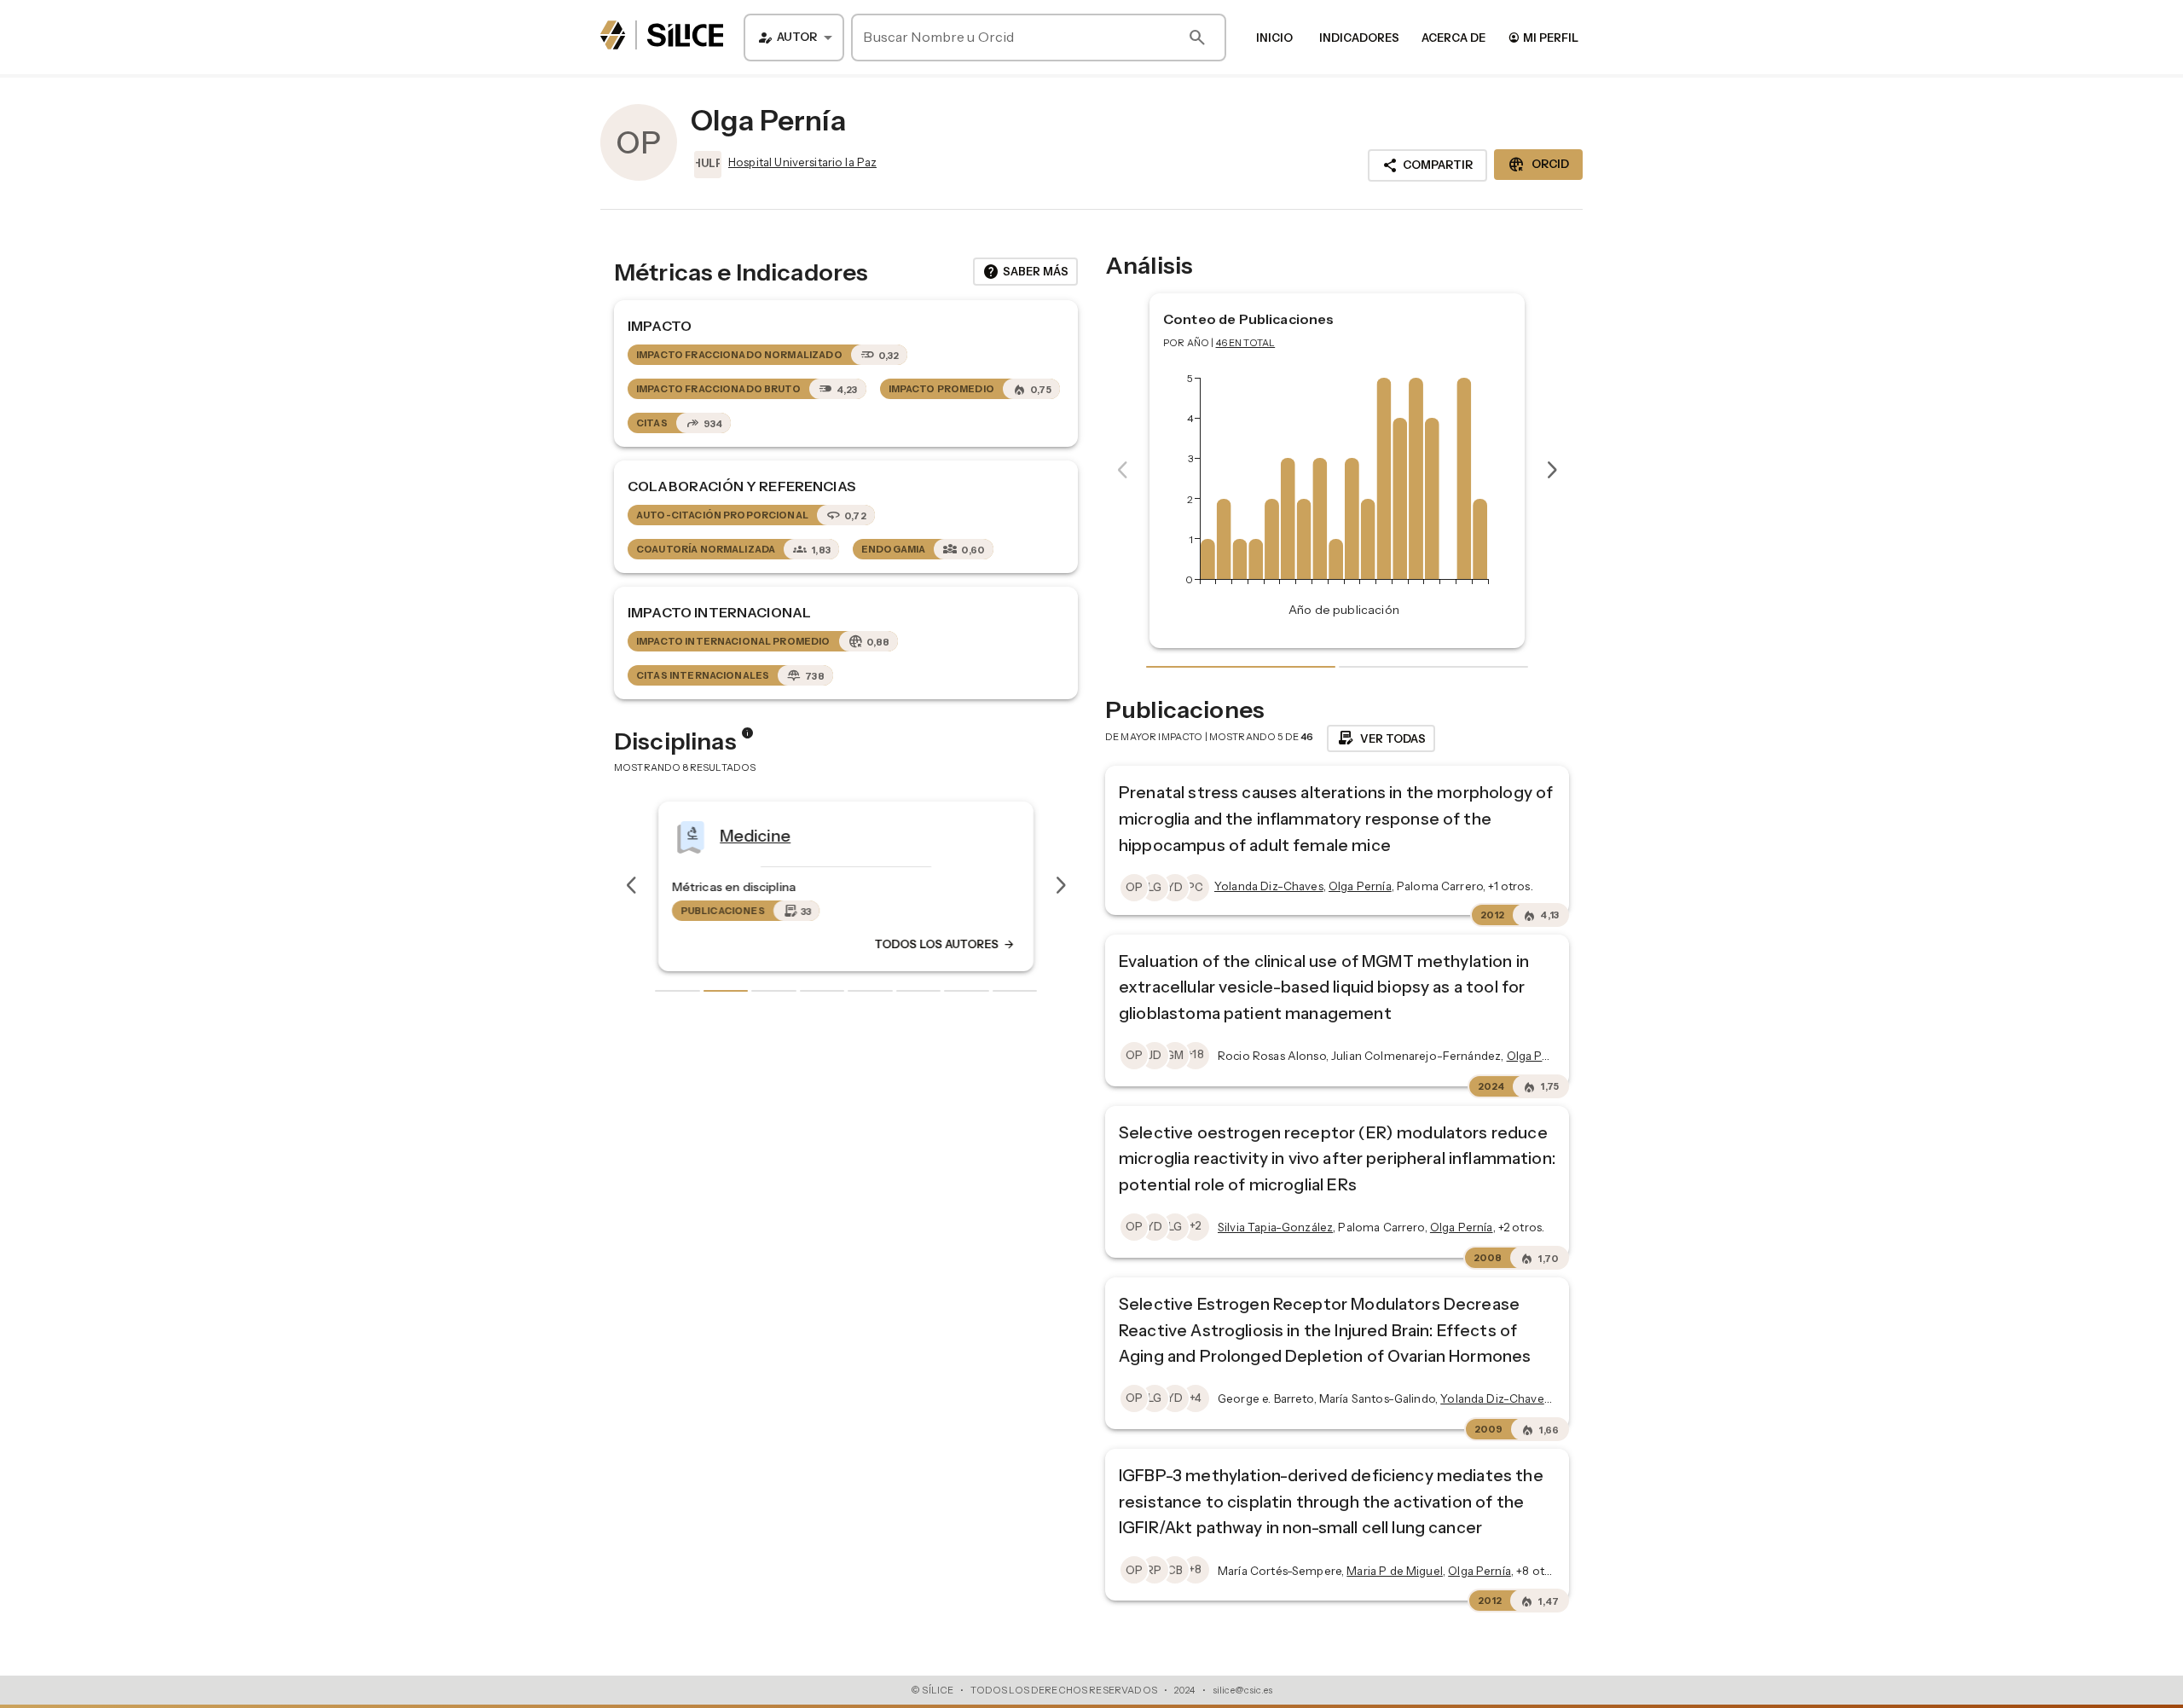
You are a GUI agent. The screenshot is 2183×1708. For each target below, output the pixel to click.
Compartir (1427, 165)
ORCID (1538, 165)
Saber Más (1025, 272)
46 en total (1246, 343)
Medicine (755, 835)
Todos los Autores (945, 944)
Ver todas (1381, 738)
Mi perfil (1543, 37)
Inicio (1274, 38)
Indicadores (1359, 38)
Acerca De (1453, 38)
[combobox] (794, 38)
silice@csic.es (1242, 1690)
